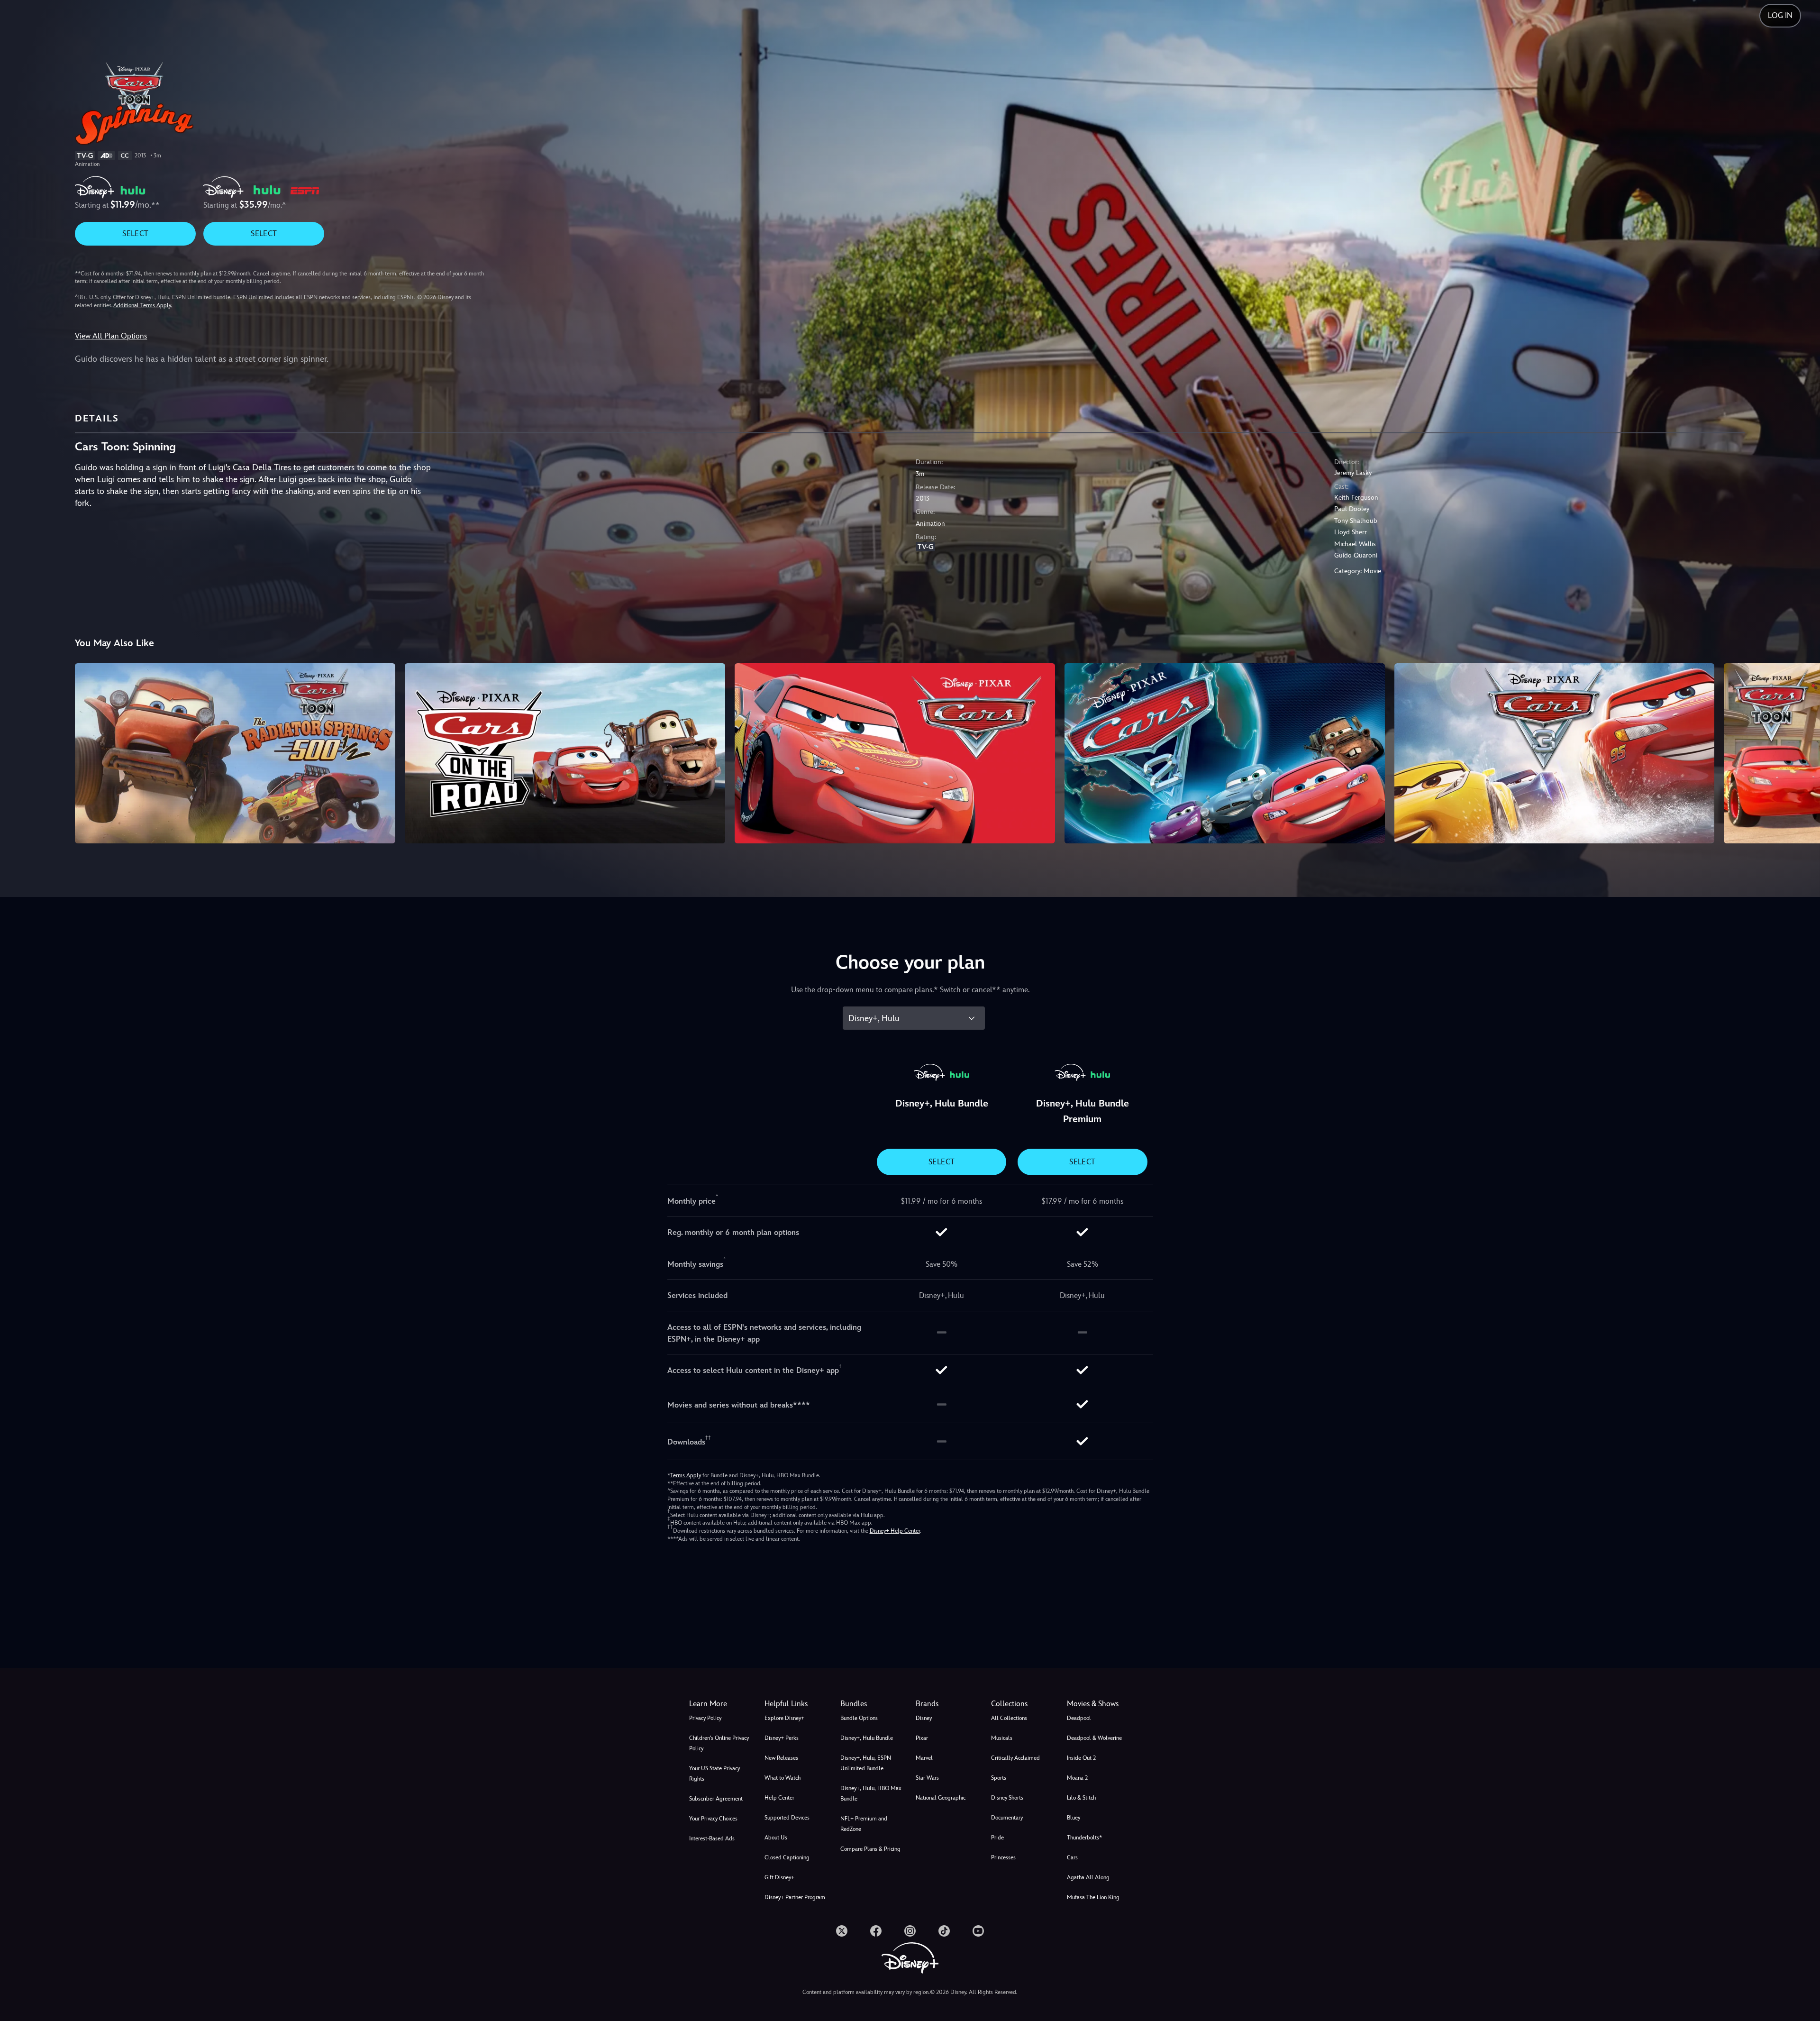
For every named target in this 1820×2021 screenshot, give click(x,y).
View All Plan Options (111, 336)
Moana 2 (1077, 1778)
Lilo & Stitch (1081, 1798)
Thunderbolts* (1084, 1838)
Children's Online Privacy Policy (719, 1743)
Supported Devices (787, 1818)
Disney (924, 1718)
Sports (999, 1778)
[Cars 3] (1555, 753)
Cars (1072, 1857)
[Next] (1802, 752)
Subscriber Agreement (716, 1799)
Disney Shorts (1007, 1798)
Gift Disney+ (779, 1877)
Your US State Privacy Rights (714, 1774)
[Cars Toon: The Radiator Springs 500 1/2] (235, 753)
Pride (997, 1838)
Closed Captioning (787, 1857)
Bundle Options (859, 1718)
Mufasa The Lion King (1093, 1897)
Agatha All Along (1088, 1877)
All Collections (1009, 1718)
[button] (796, 1704)
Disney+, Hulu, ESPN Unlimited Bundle (866, 1763)
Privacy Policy (705, 1718)
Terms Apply (686, 1475)
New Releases (781, 1758)
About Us (776, 1838)
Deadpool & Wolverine (1094, 1738)
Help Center (779, 1798)
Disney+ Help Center (895, 1531)
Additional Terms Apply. (143, 305)
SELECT (135, 233)
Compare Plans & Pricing (870, 1849)
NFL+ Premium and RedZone (864, 1824)
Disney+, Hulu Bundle (867, 1738)
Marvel (924, 1758)
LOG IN (1780, 15)
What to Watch (783, 1778)
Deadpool (1079, 1718)
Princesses (1003, 1857)
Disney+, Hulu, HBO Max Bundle (871, 1793)
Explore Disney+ (784, 1718)
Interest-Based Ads (712, 1838)
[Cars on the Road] (565, 753)
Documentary (1007, 1818)
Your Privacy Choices (713, 1819)
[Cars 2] (1225, 753)
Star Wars (927, 1778)
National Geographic (941, 1798)
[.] (842, 1931)
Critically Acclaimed (1015, 1758)
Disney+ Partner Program (795, 1897)
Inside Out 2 (1081, 1758)
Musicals (1002, 1738)
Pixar (922, 1738)
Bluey (1074, 1818)
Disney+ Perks (782, 1738)
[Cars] (895, 753)
